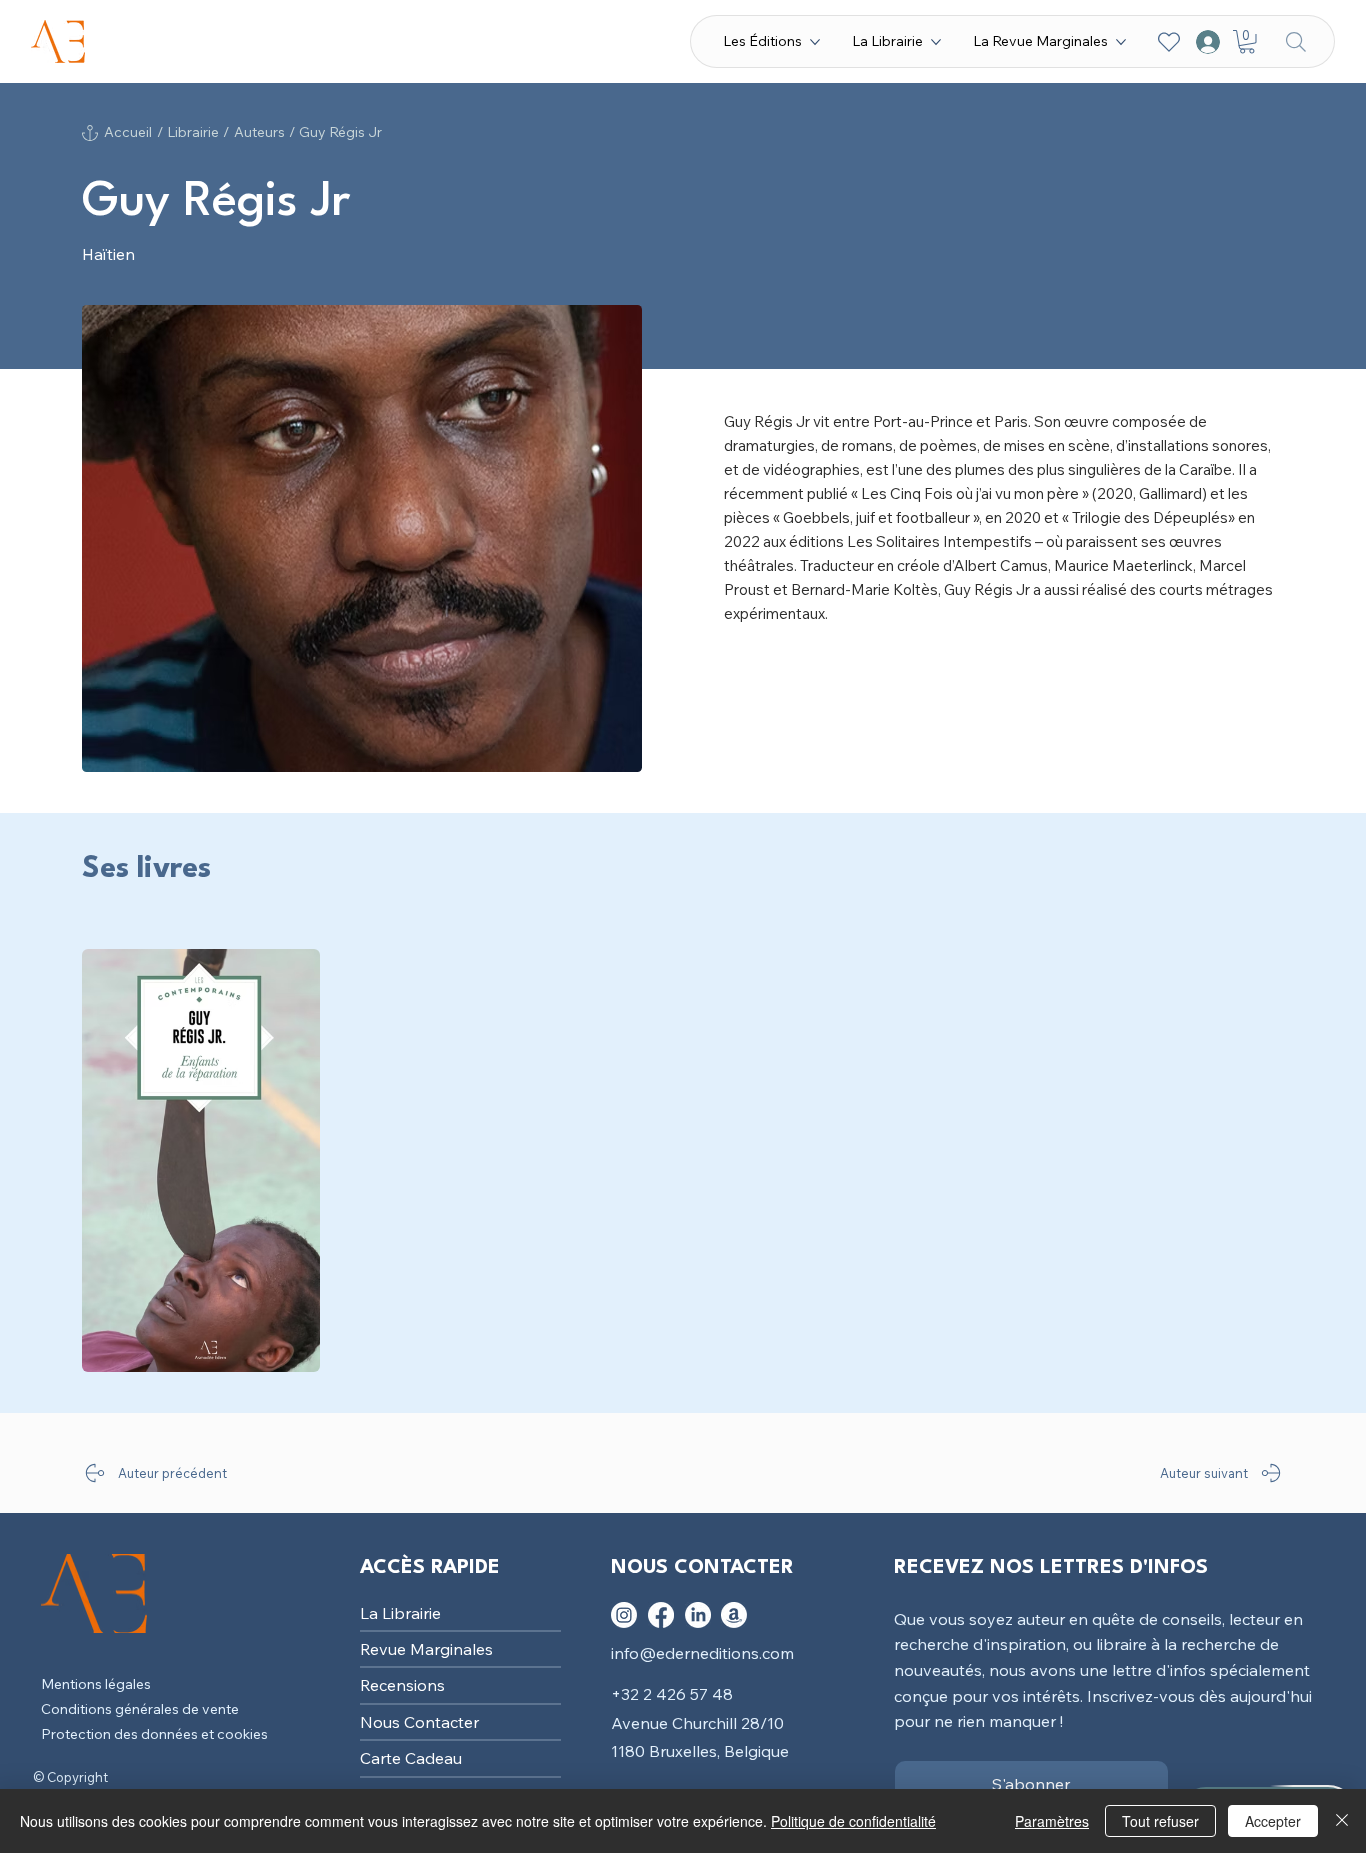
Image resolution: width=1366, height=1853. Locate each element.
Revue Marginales (426, 1649)
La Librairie (400, 1613)
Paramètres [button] (1052, 1821)
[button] (1247, 42)
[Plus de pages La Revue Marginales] (1121, 42)
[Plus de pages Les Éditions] (815, 42)
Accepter (1273, 1821)
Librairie (193, 132)
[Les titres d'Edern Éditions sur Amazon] (734, 1615)
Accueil (128, 132)
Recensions (402, 1685)
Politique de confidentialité (853, 1821)
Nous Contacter (419, 1722)
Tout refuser (1160, 1821)
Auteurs (259, 132)
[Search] (1296, 41)
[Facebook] (661, 1615)
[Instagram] (624, 1615)
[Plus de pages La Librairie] (936, 42)
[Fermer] (1342, 1821)
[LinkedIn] (698, 1615)
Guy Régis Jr (340, 132)
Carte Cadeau (411, 1758)
